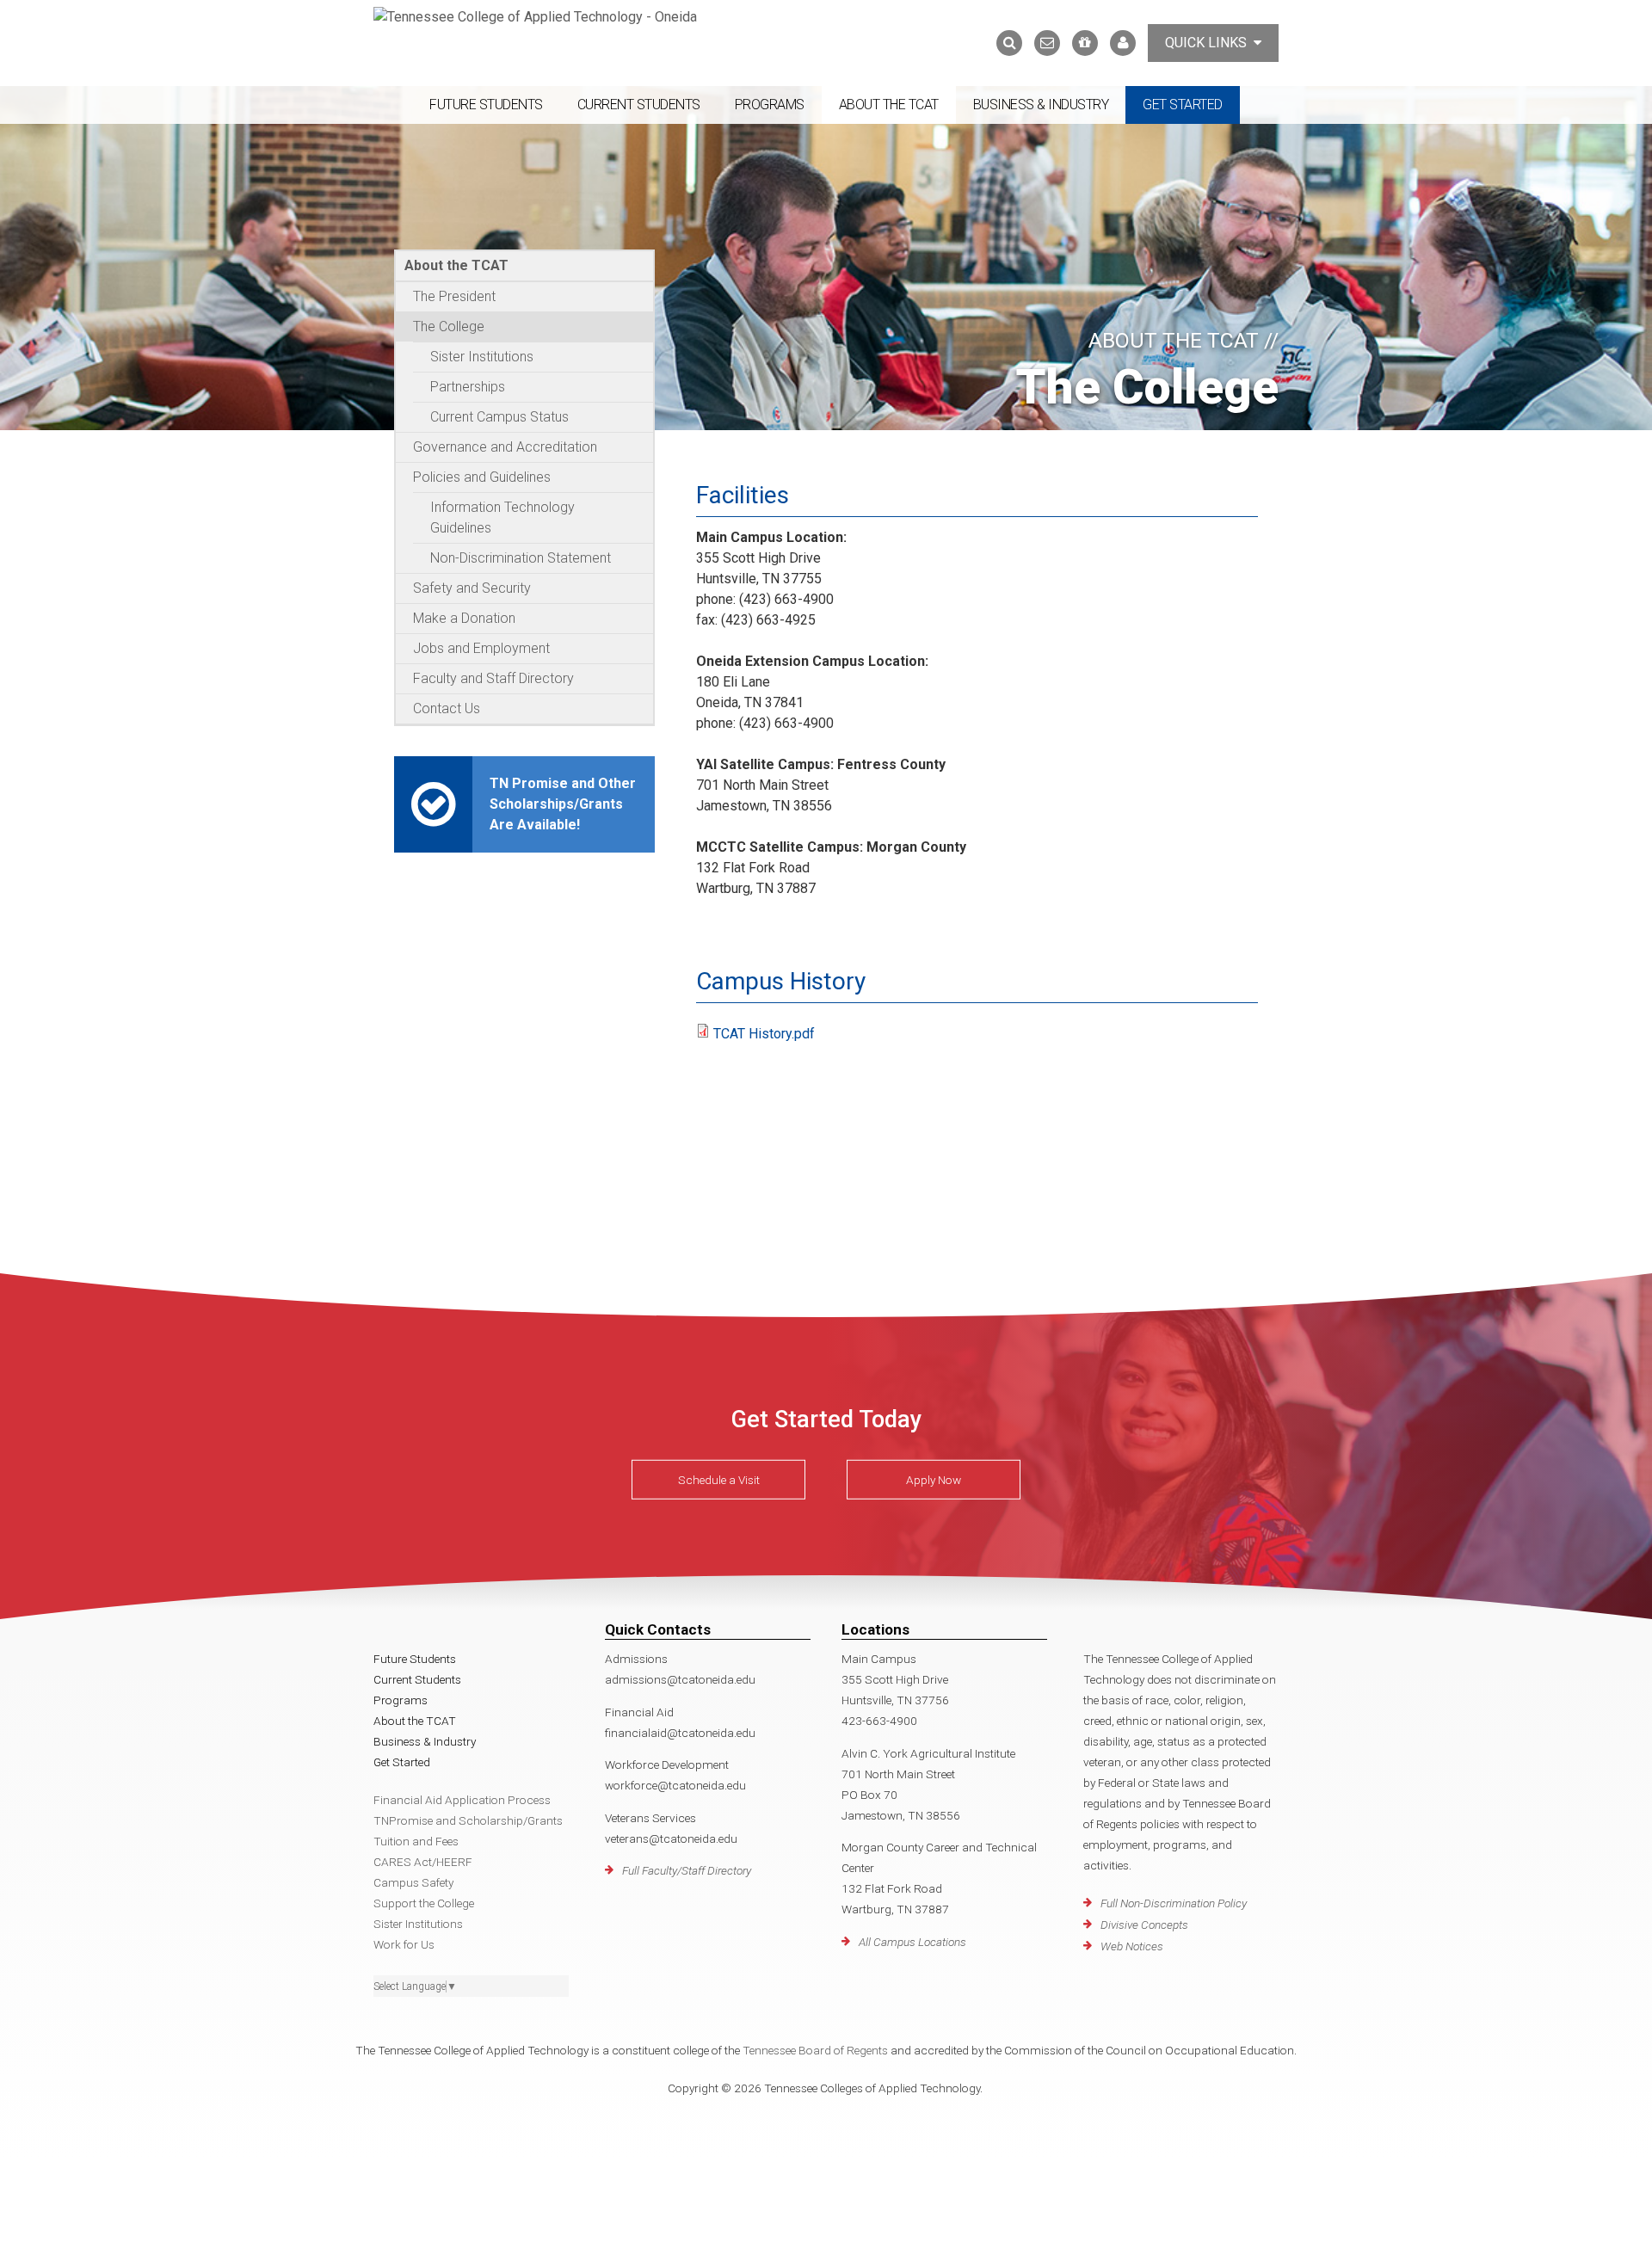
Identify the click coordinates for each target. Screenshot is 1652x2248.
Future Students (486, 105)
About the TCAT (889, 105)
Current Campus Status (499, 417)
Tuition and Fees (416, 1841)
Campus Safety (413, 1882)
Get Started (1183, 105)
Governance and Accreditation (505, 447)
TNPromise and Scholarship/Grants (468, 1820)
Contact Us (447, 708)
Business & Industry (1041, 105)
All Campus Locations (912, 1942)
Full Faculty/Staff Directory (687, 1870)
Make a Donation (464, 618)
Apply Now (934, 1480)
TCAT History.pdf (764, 1034)
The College (449, 326)
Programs (770, 105)
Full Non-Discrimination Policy (1174, 1903)
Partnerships (468, 387)
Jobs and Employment (481, 648)
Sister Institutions (482, 357)
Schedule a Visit (719, 1480)
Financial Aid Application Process (462, 1800)
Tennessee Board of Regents (815, 2050)
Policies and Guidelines (482, 477)
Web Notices (1132, 1946)
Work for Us (404, 1944)
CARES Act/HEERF (423, 1862)
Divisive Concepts (1144, 1925)
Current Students (639, 105)
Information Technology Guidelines (502, 517)
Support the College (424, 1903)
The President (454, 296)
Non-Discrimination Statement (521, 558)
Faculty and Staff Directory (493, 678)
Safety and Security (472, 588)
